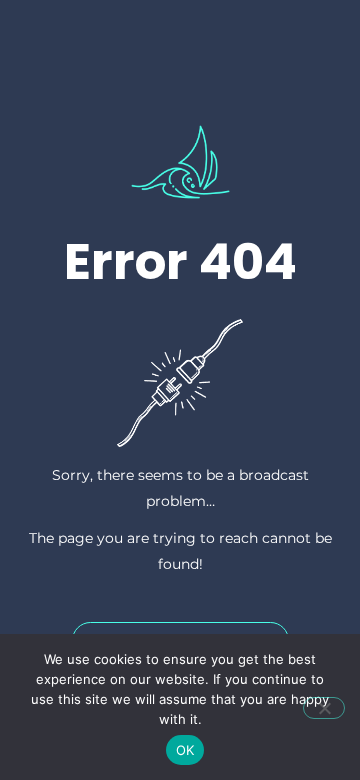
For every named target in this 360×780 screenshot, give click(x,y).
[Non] (324, 708)
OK (185, 750)
